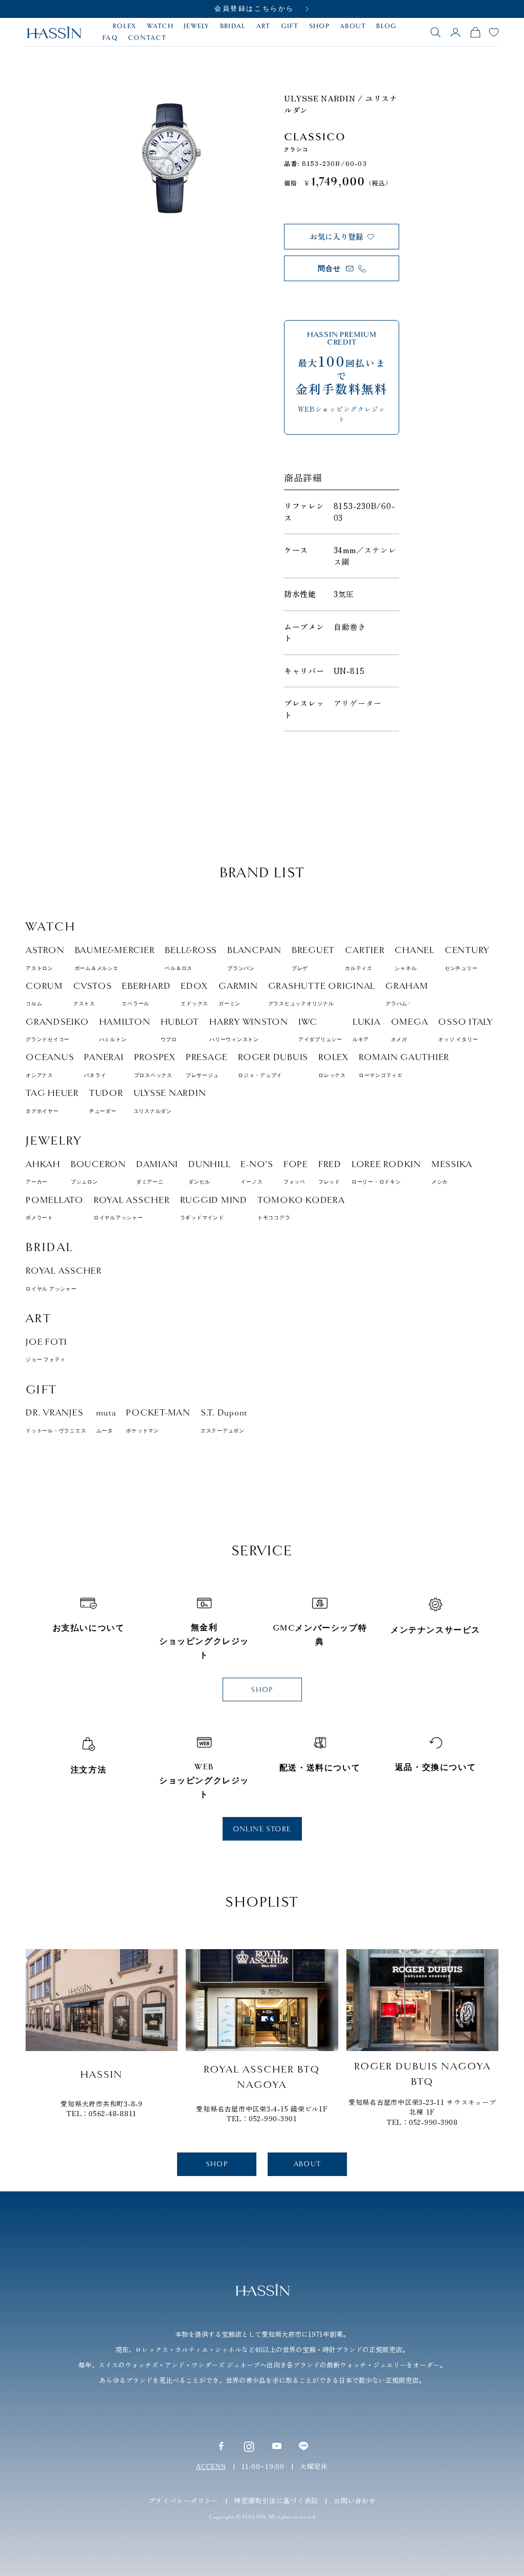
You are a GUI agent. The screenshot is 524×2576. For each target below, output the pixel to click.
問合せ (330, 269)
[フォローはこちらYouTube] (277, 2446)
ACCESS (211, 2466)
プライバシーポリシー (184, 2500)
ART (264, 26)
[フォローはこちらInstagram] (249, 2446)
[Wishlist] (494, 32)
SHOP (319, 26)
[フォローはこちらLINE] (303, 2446)
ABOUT (353, 26)
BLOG (386, 26)
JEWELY (197, 26)
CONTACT (147, 38)
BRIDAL (233, 26)
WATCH (160, 26)
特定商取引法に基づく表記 (276, 2500)
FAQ (110, 38)
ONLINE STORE (262, 1829)
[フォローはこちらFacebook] (221, 2446)
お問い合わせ (355, 2500)
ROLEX (125, 26)
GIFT (290, 26)
